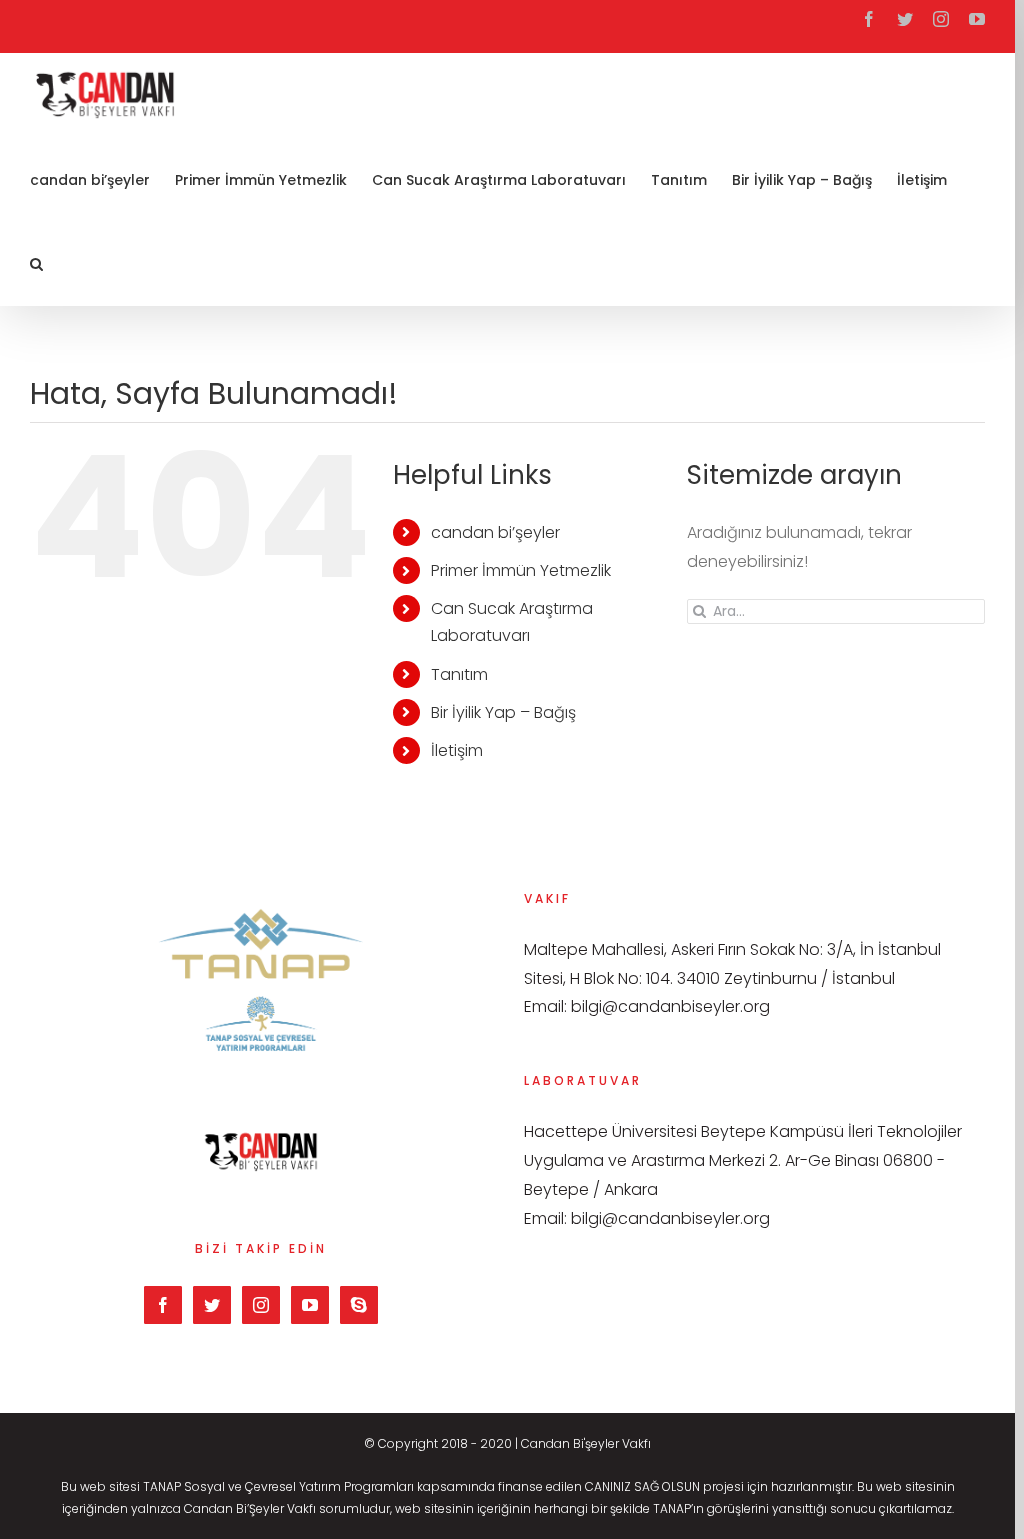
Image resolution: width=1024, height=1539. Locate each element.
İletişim (457, 750)
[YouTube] (310, 1305)
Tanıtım (459, 674)
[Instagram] (261, 1305)
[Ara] (36, 263)
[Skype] (359, 1305)
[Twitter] (212, 1305)
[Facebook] (163, 1305)
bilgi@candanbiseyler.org (670, 1006)
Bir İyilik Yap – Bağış (503, 712)
